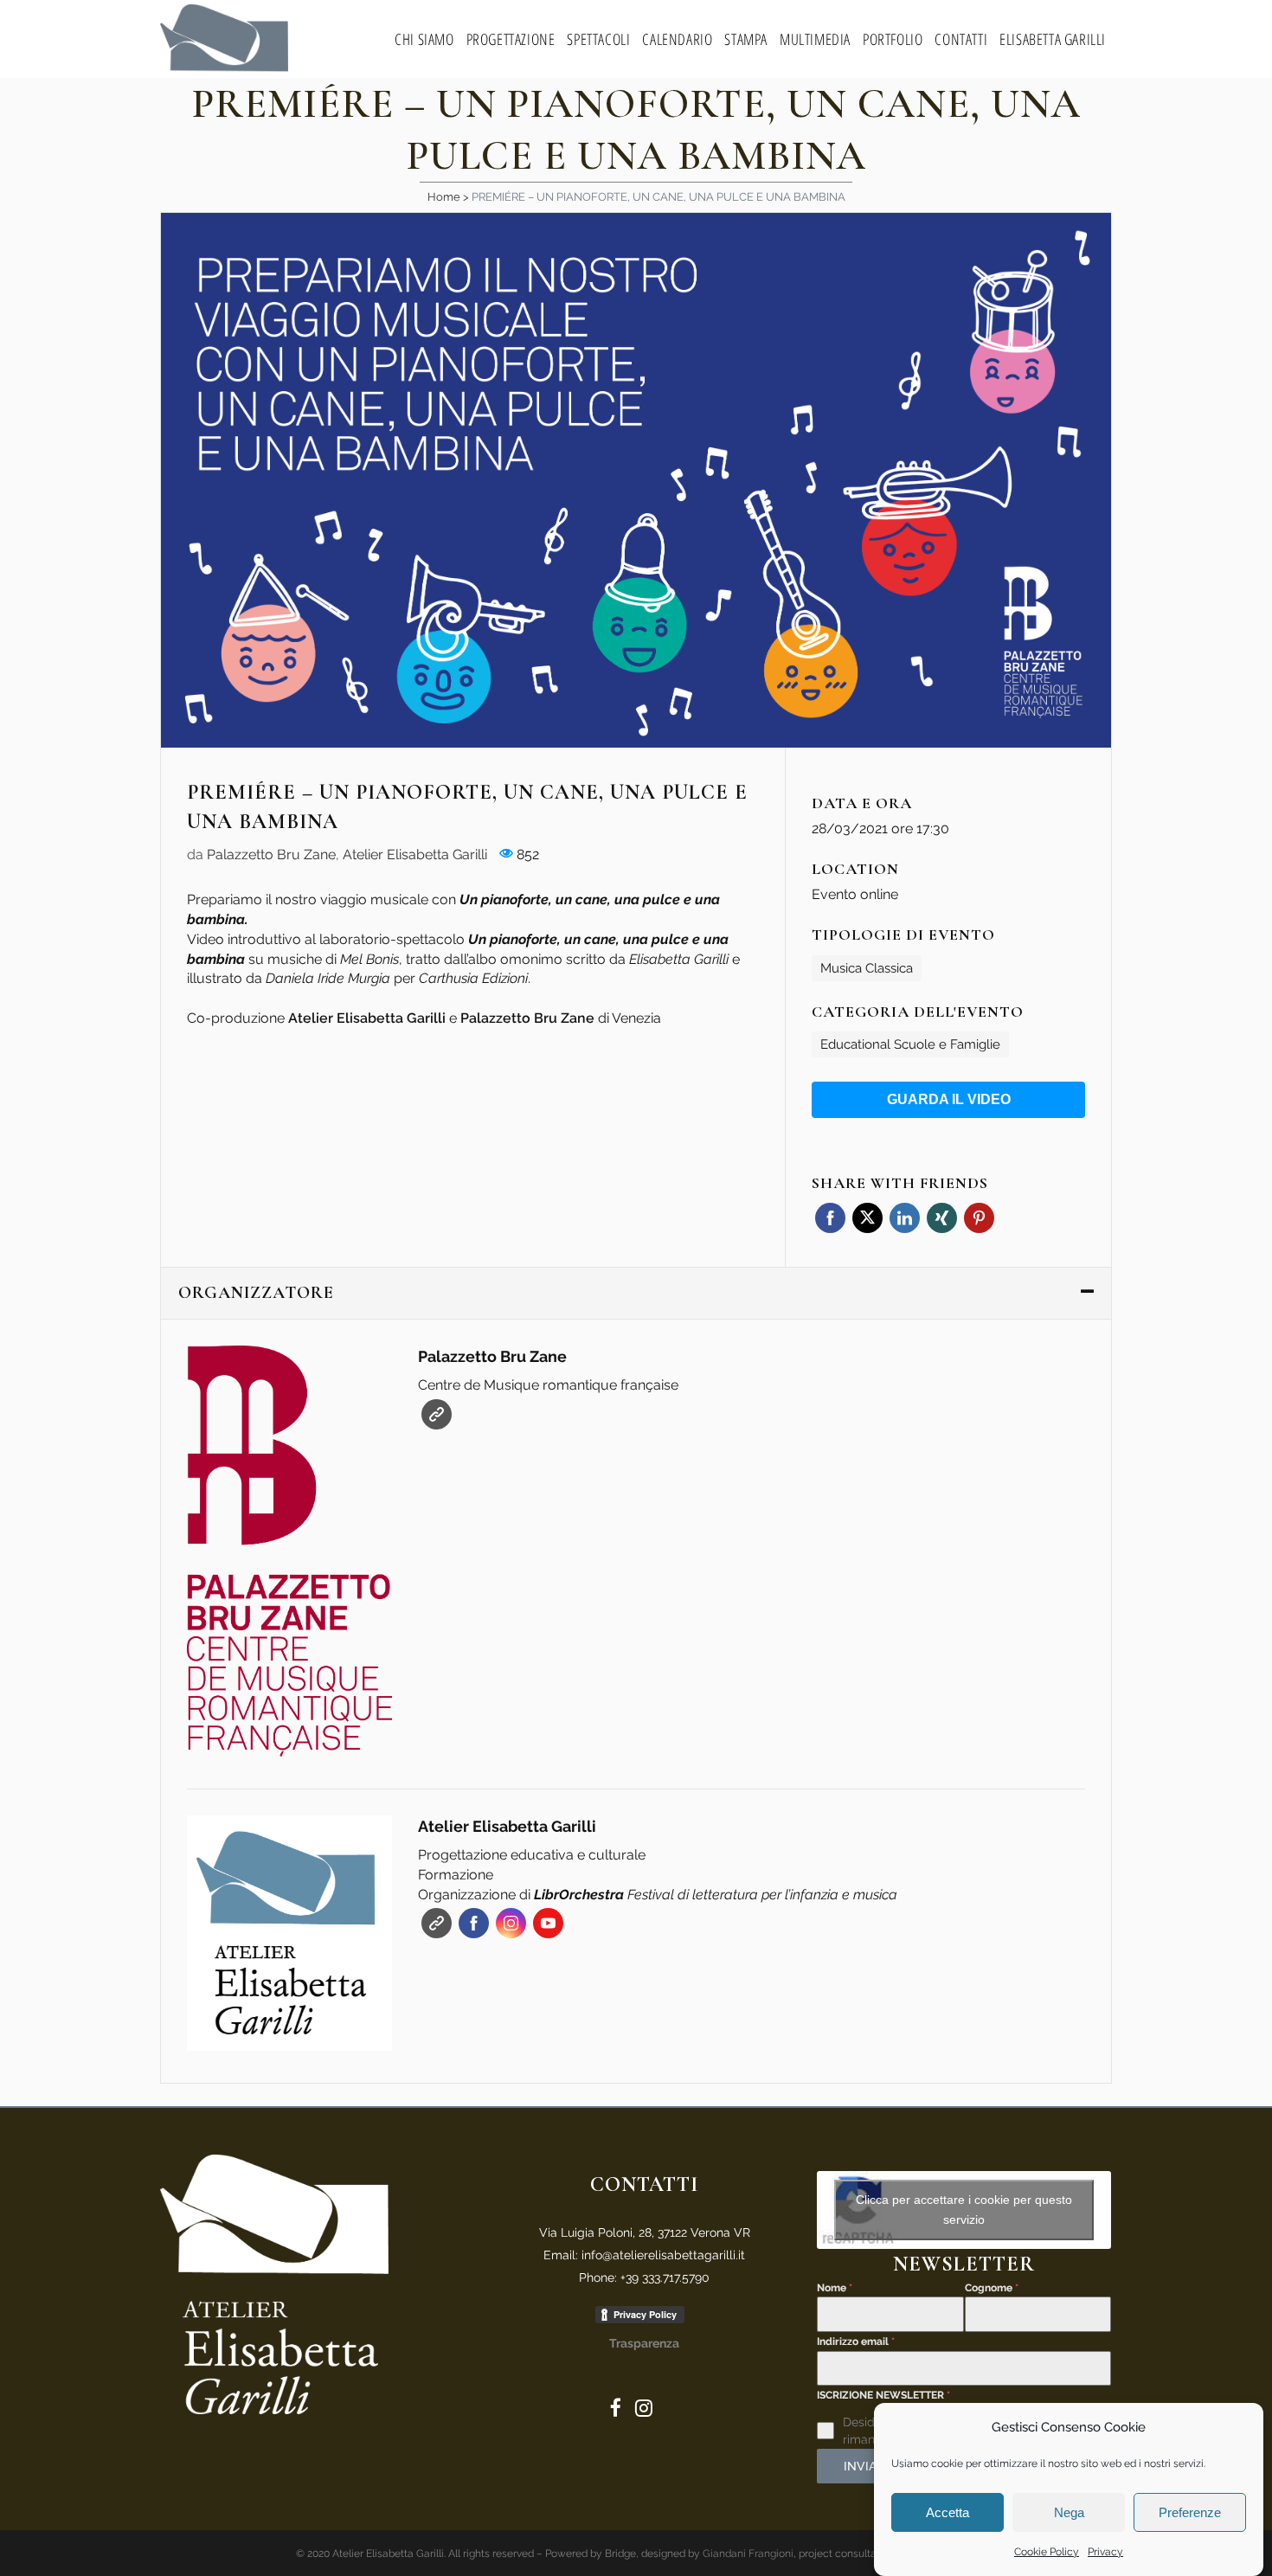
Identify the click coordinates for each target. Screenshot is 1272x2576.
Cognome (992, 2288)
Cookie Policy (1047, 2552)
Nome (835, 2288)
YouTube (548, 1923)
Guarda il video (949, 1099)
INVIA (860, 2466)
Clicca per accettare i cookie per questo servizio (964, 2210)
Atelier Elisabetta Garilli (415, 854)
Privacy (1105, 2552)
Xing (942, 1218)
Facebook (830, 1218)
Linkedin (905, 1218)
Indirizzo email (856, 2342)
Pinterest (979, 1218)
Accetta (948, 2512)
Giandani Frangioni (748, 2554)
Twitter (867, 1218)
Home (444, 197)
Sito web (437, 1414)
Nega (1069, 2512)
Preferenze (1190, 2512)
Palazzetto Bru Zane (271, 854)
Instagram (511, 1923)
